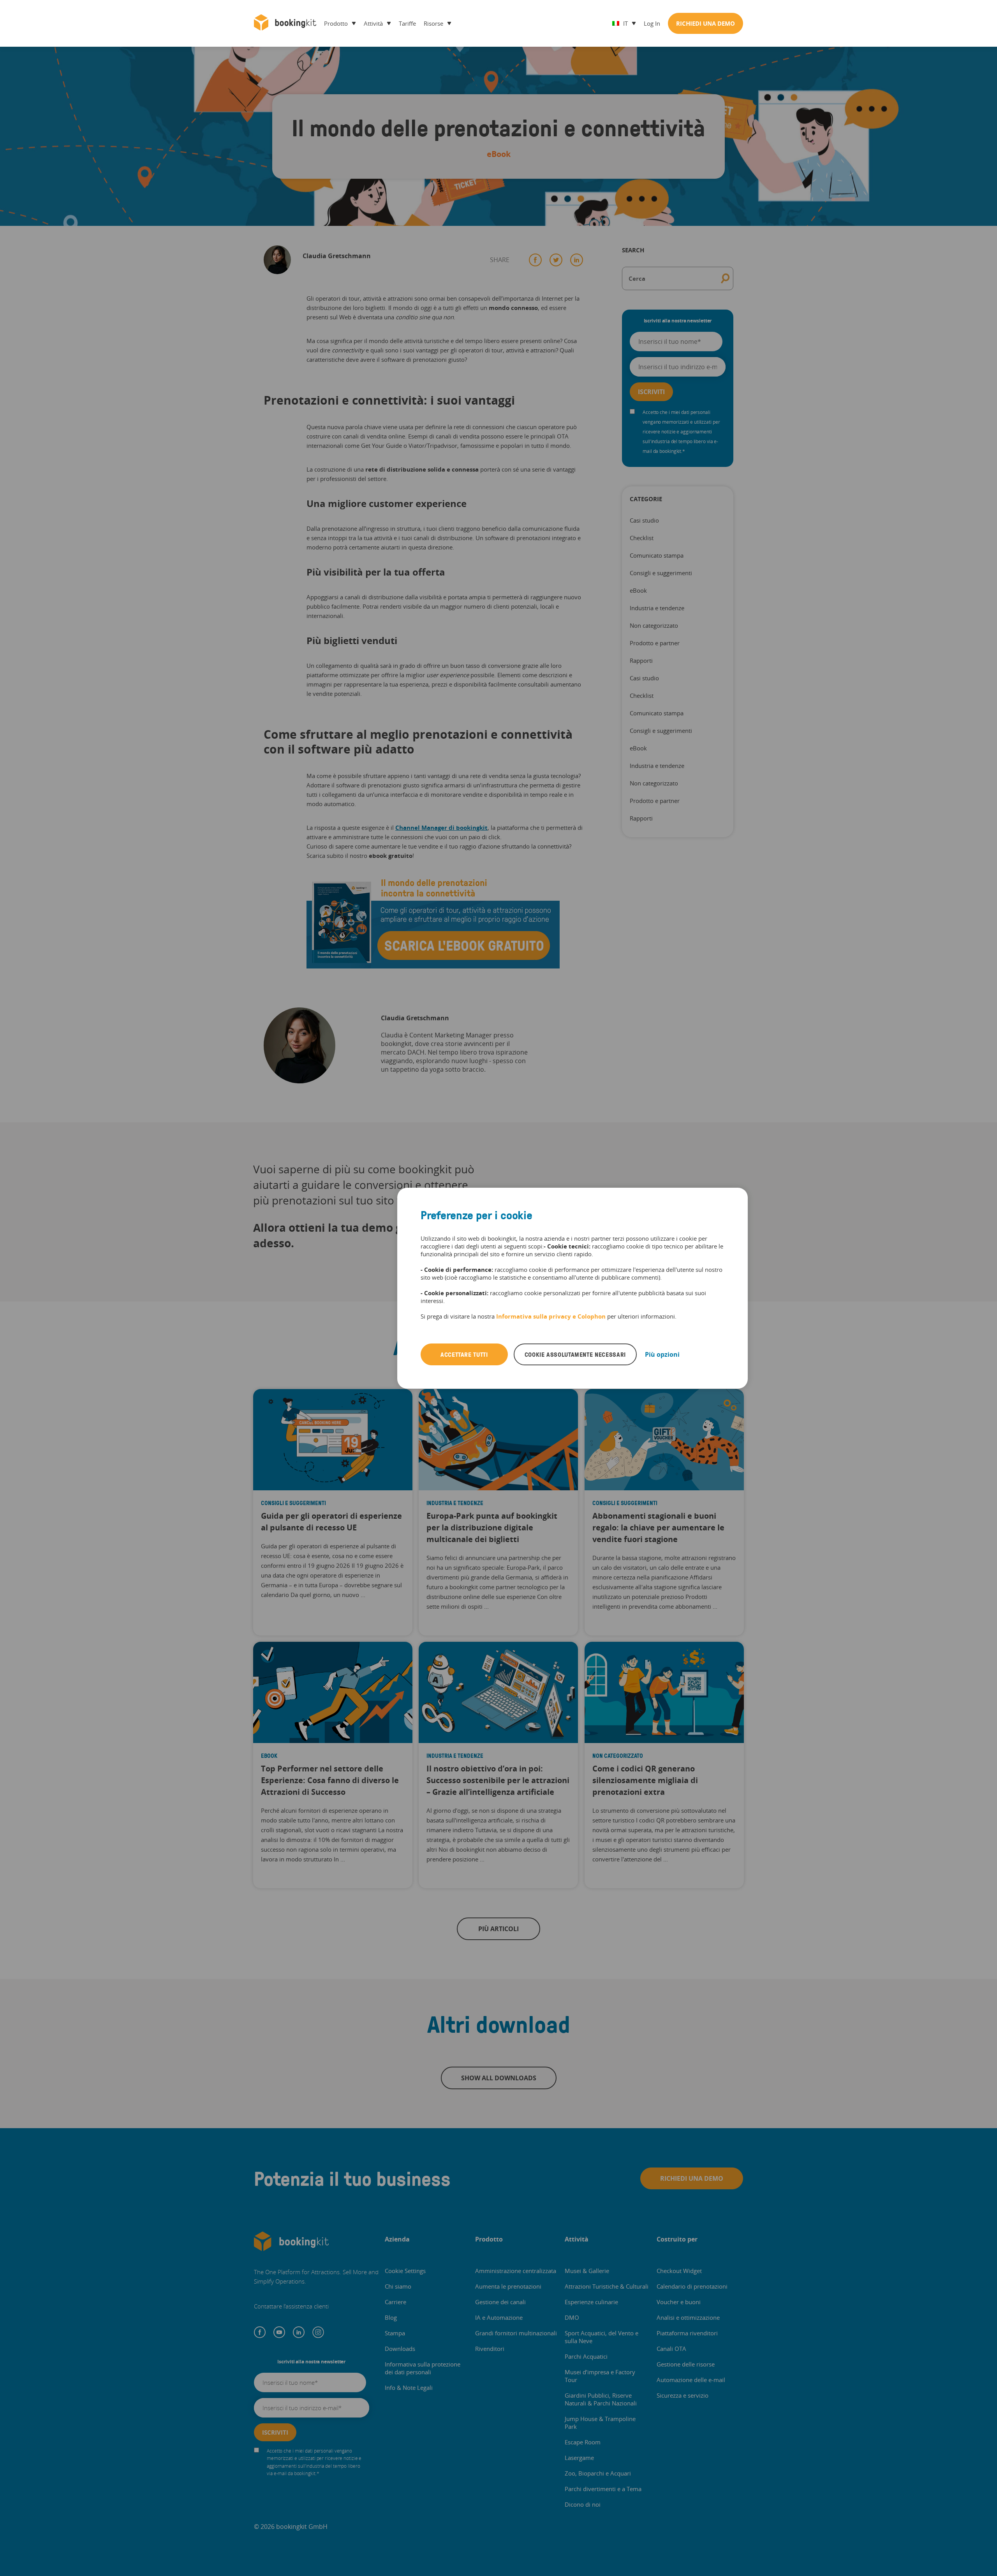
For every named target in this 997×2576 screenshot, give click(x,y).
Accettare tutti (464, 1354)
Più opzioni (662, 1354)
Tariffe (407, 23)
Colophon (592, 1316)
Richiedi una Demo (705, 23)
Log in (652, 23)
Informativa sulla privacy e (537, 1316)
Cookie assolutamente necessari (575, 1354)
